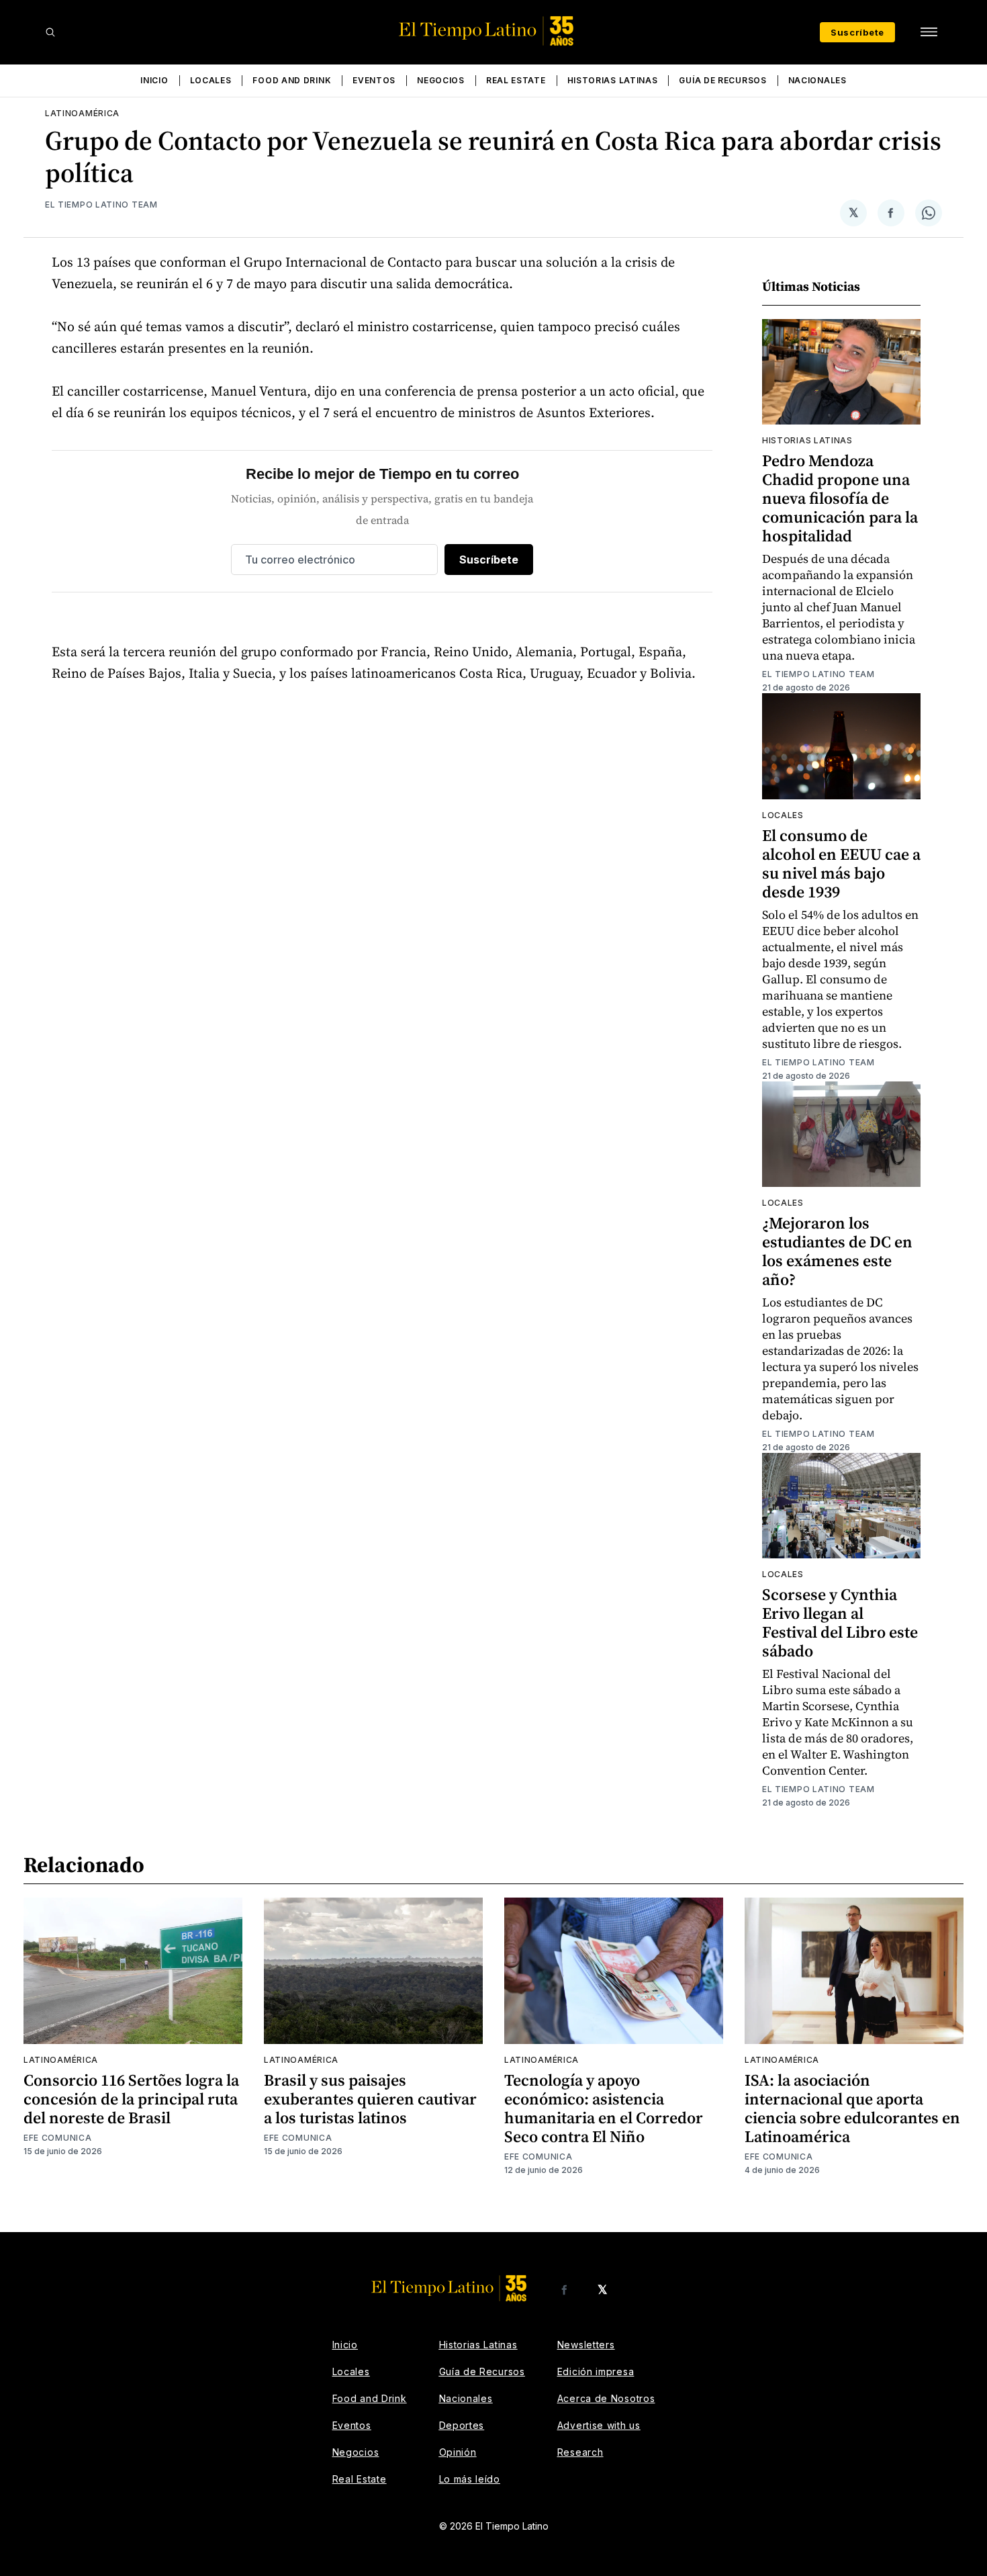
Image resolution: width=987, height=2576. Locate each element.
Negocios (441, 80)
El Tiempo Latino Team (101, 205)
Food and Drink (292, 80)
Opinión (458, 2452)
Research (580, 2452)
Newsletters (586, 2345)
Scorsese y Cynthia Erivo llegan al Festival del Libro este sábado (840, 1623)
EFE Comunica (57, 2138)
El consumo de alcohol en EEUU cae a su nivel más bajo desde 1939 (841, 863)
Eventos (374, 80)
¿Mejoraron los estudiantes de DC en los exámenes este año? (837, 1251)
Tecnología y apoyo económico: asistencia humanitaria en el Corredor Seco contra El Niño (604, 2108)
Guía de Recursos (722, 80)
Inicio (154, 80)
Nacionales (817, 80)
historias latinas (807, 440)
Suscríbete (857, 32)
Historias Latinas (613, 80)
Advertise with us (599, 2425)
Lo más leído (470, 2479)
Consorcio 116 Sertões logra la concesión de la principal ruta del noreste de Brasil (131, 2099)
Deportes (462, 2425)
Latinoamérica (82, 113)
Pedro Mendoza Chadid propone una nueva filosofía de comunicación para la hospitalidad (840, 498)
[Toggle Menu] (929, 32)
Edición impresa (596, 2371)
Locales (211, 80)
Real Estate (516, 80)
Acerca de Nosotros (606, 2398)
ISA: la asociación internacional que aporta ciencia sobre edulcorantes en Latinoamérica (852, 2108)
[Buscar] (50, 32)
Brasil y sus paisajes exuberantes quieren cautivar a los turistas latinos (370, 2099)
